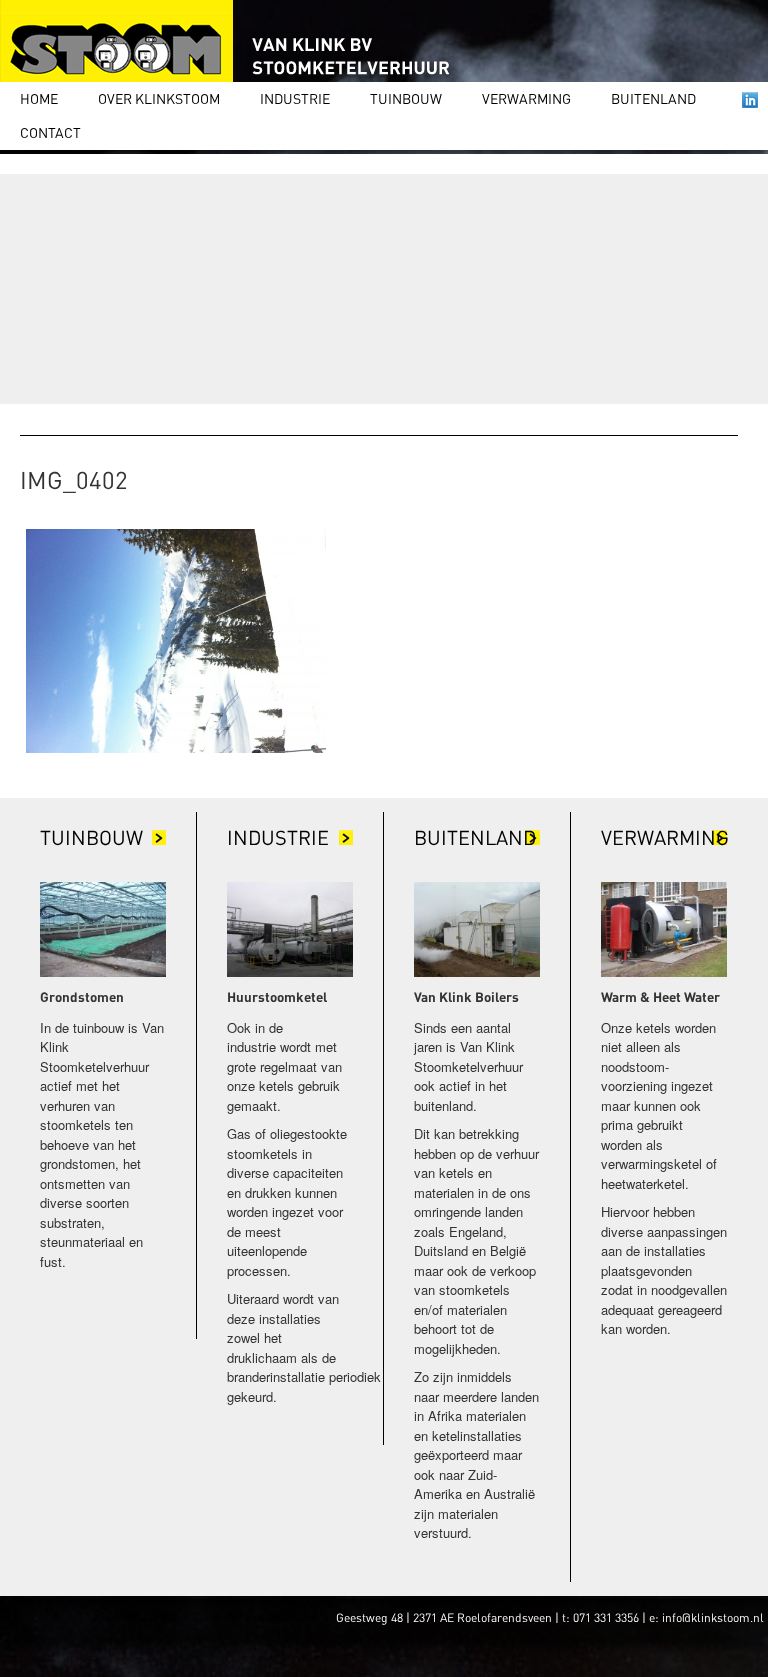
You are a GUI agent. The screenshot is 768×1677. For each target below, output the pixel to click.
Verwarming (526, 98)
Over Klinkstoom (159, 98)
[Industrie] (290, 927)
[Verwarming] (664, 927)
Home (39, 98)
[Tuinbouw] (103, 927)
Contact (50, 132)
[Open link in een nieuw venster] (750, 100)
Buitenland (653, 98)
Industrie (295, 98)
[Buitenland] (477, 927)
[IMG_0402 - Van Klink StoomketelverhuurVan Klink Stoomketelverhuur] (230, 42)
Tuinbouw (406, 98)
